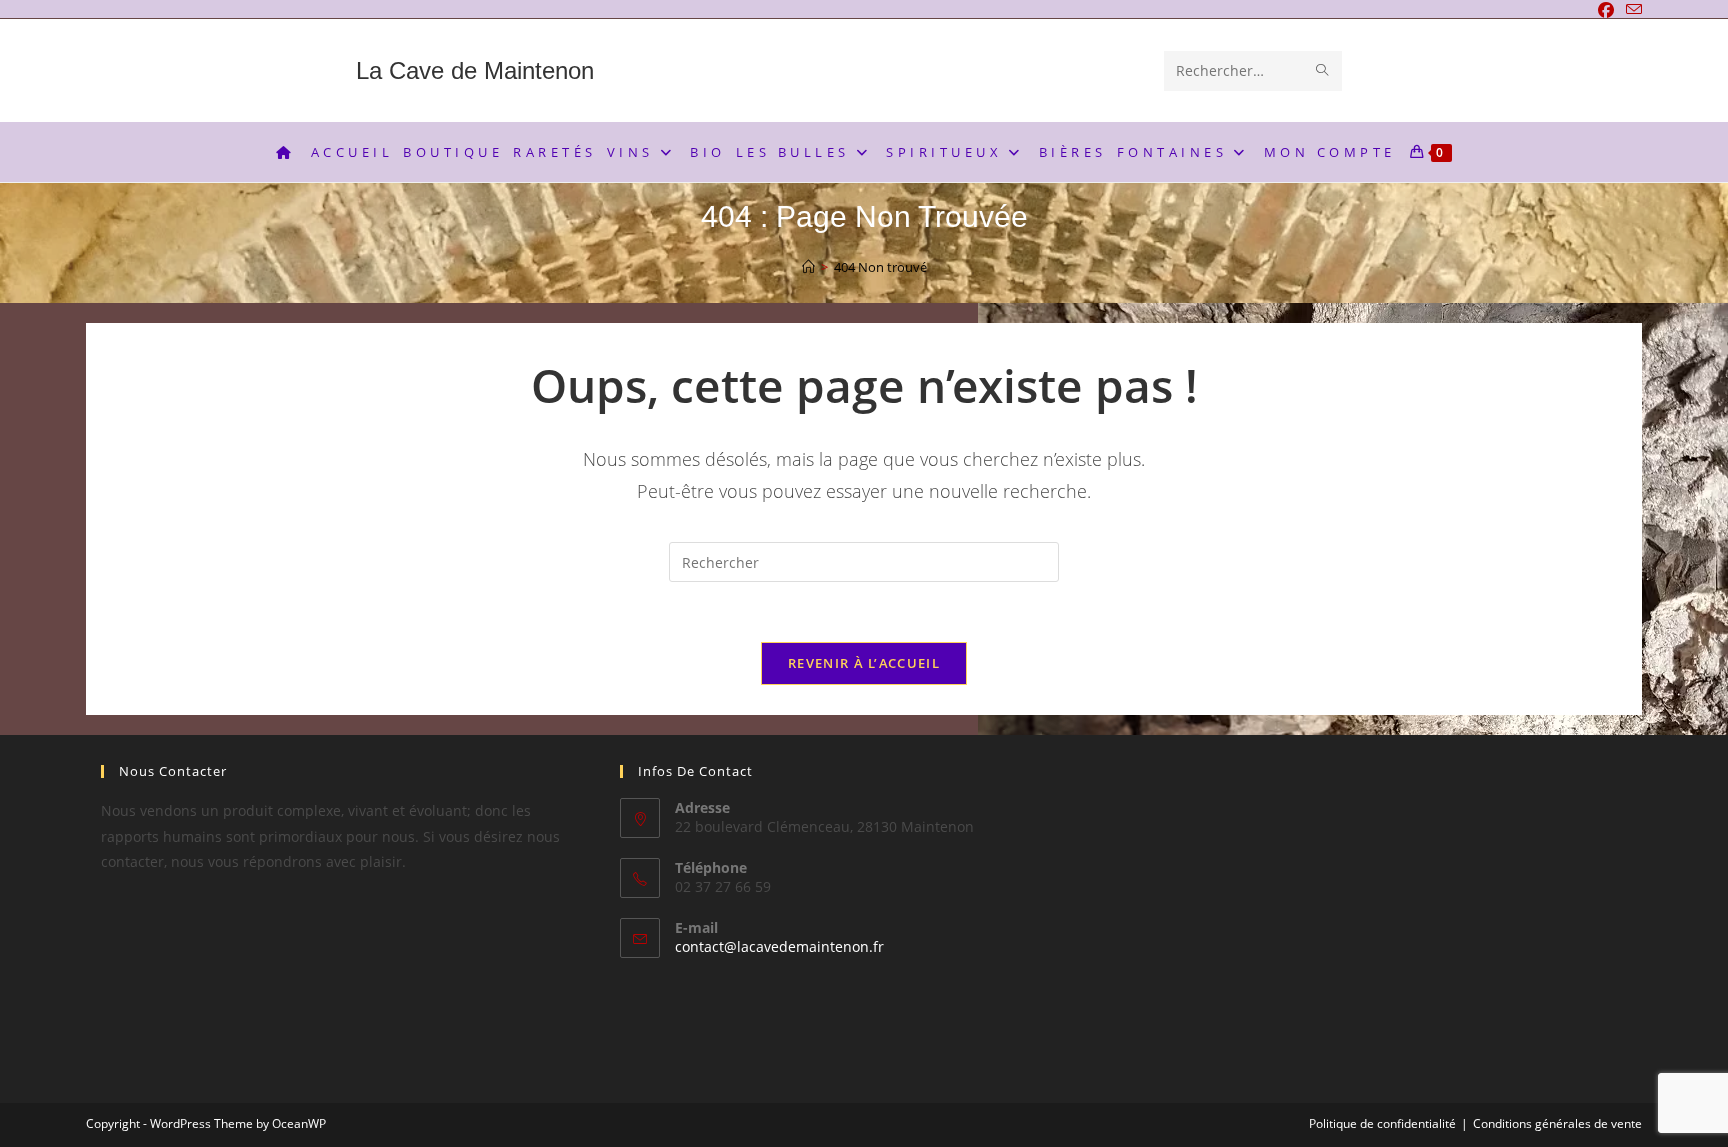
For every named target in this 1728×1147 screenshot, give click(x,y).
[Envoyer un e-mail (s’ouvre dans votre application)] (1631, 10)
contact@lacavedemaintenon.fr (779, 946)
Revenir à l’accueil (864, 663)
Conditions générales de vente (1557, 1123)
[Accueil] (808, 267)
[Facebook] (1606, 10)
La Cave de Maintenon (475, 70)
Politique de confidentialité (1382, 1123)
